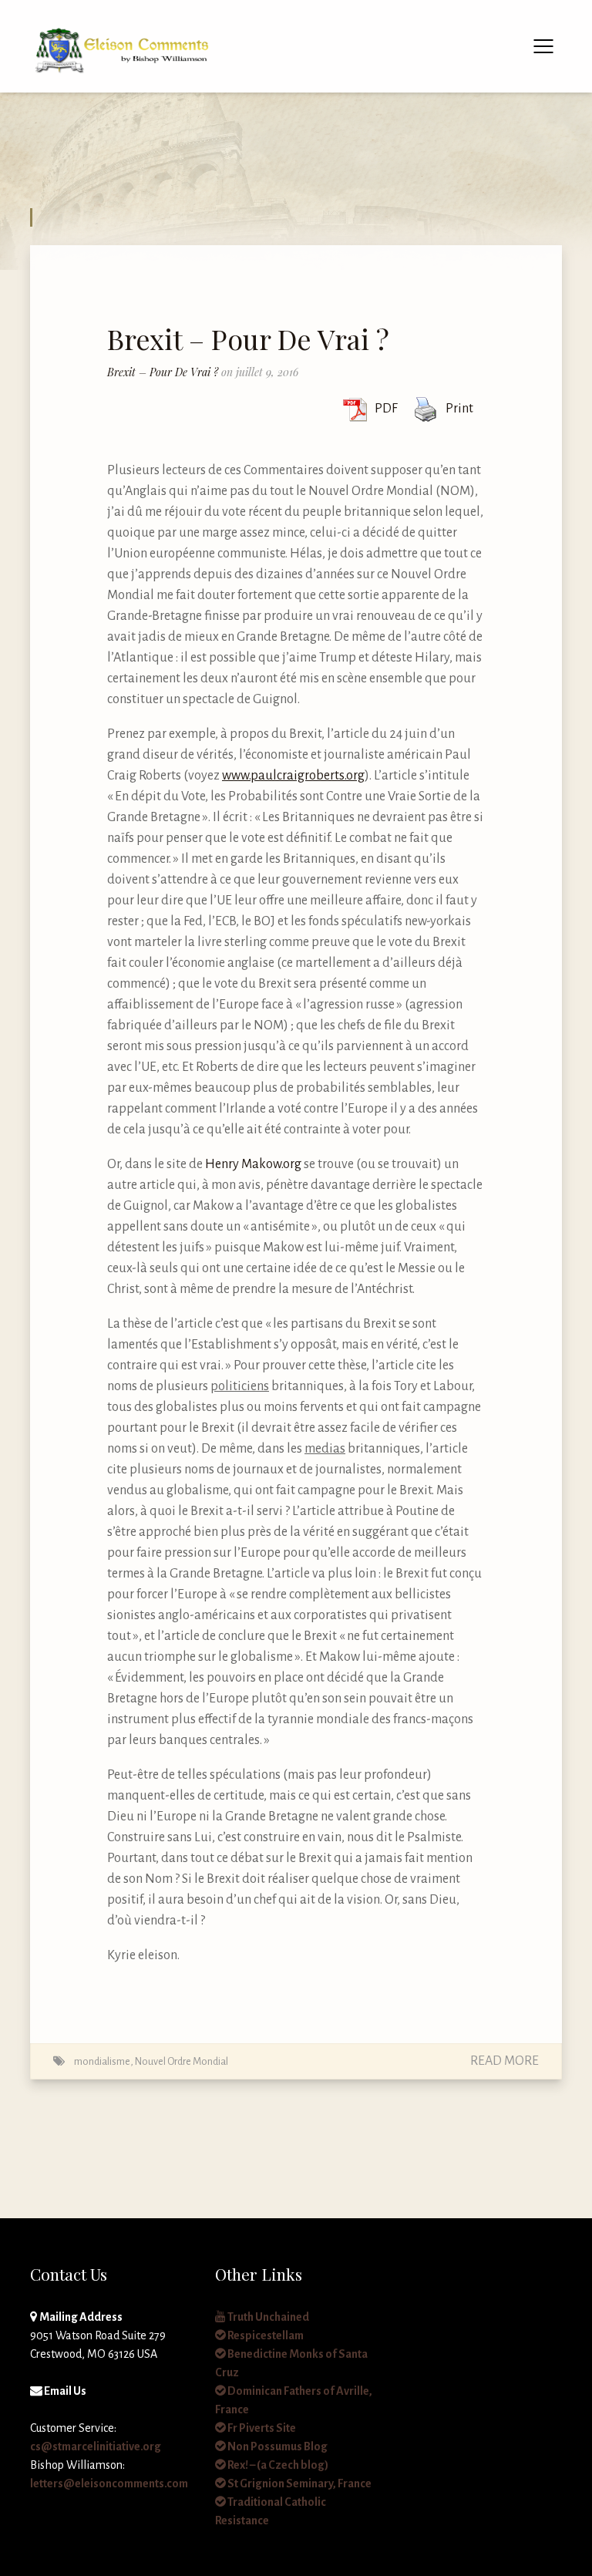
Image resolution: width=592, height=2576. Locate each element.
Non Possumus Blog (277, 2446)
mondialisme (102, 2061)
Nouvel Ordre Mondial (182, 2061)
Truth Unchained (267, 2317)
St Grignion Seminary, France (299, 2483)
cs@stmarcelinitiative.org (96, 2446)
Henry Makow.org (253, 1164)
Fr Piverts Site (261, 2428)
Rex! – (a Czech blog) (277, 2465)
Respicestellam (265, 2335)
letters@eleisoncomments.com (109, 2483)
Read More (505, 2061)
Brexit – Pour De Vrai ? (248, 338)
